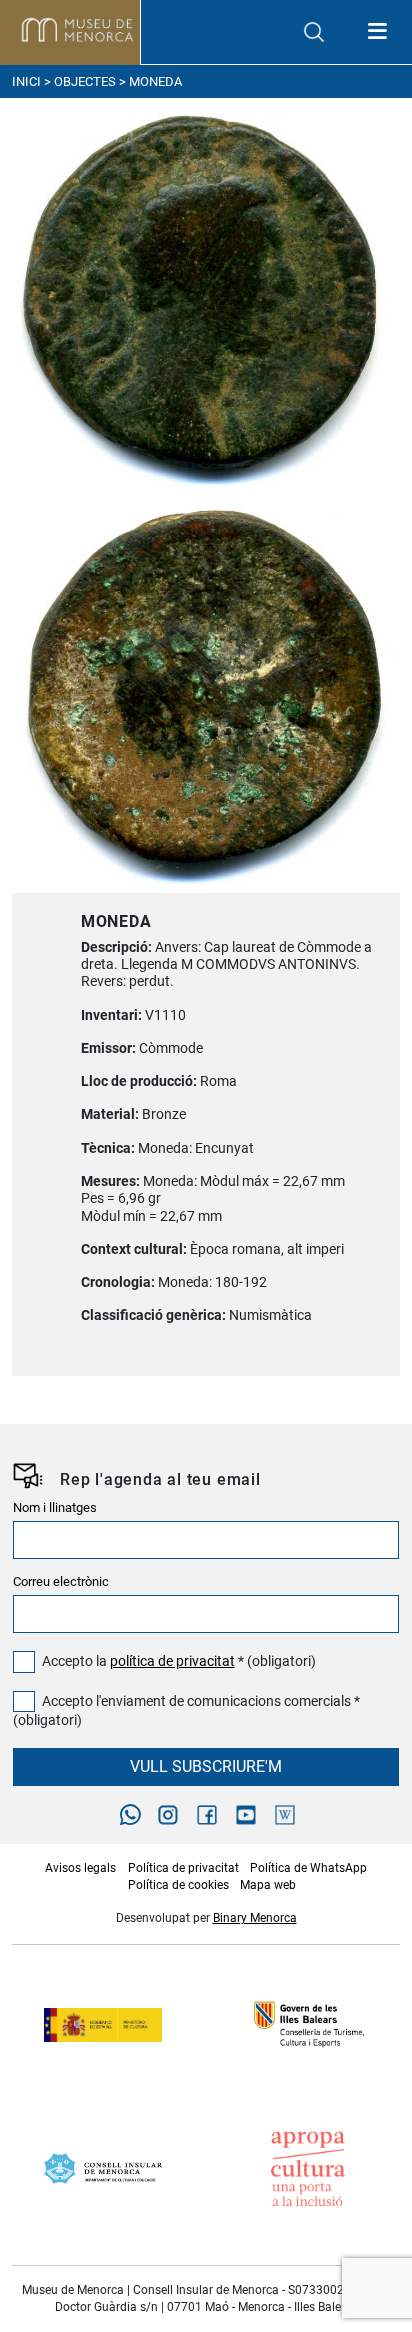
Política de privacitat (183, 1868)
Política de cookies (178, 1885)
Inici (26, 81)
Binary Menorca (255, 1918)
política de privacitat (172, 1661)
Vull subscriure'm (206, 1766)
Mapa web (268, 1885)
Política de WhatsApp (308, 1868)
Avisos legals (80, 1868)
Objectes (85, 81)
